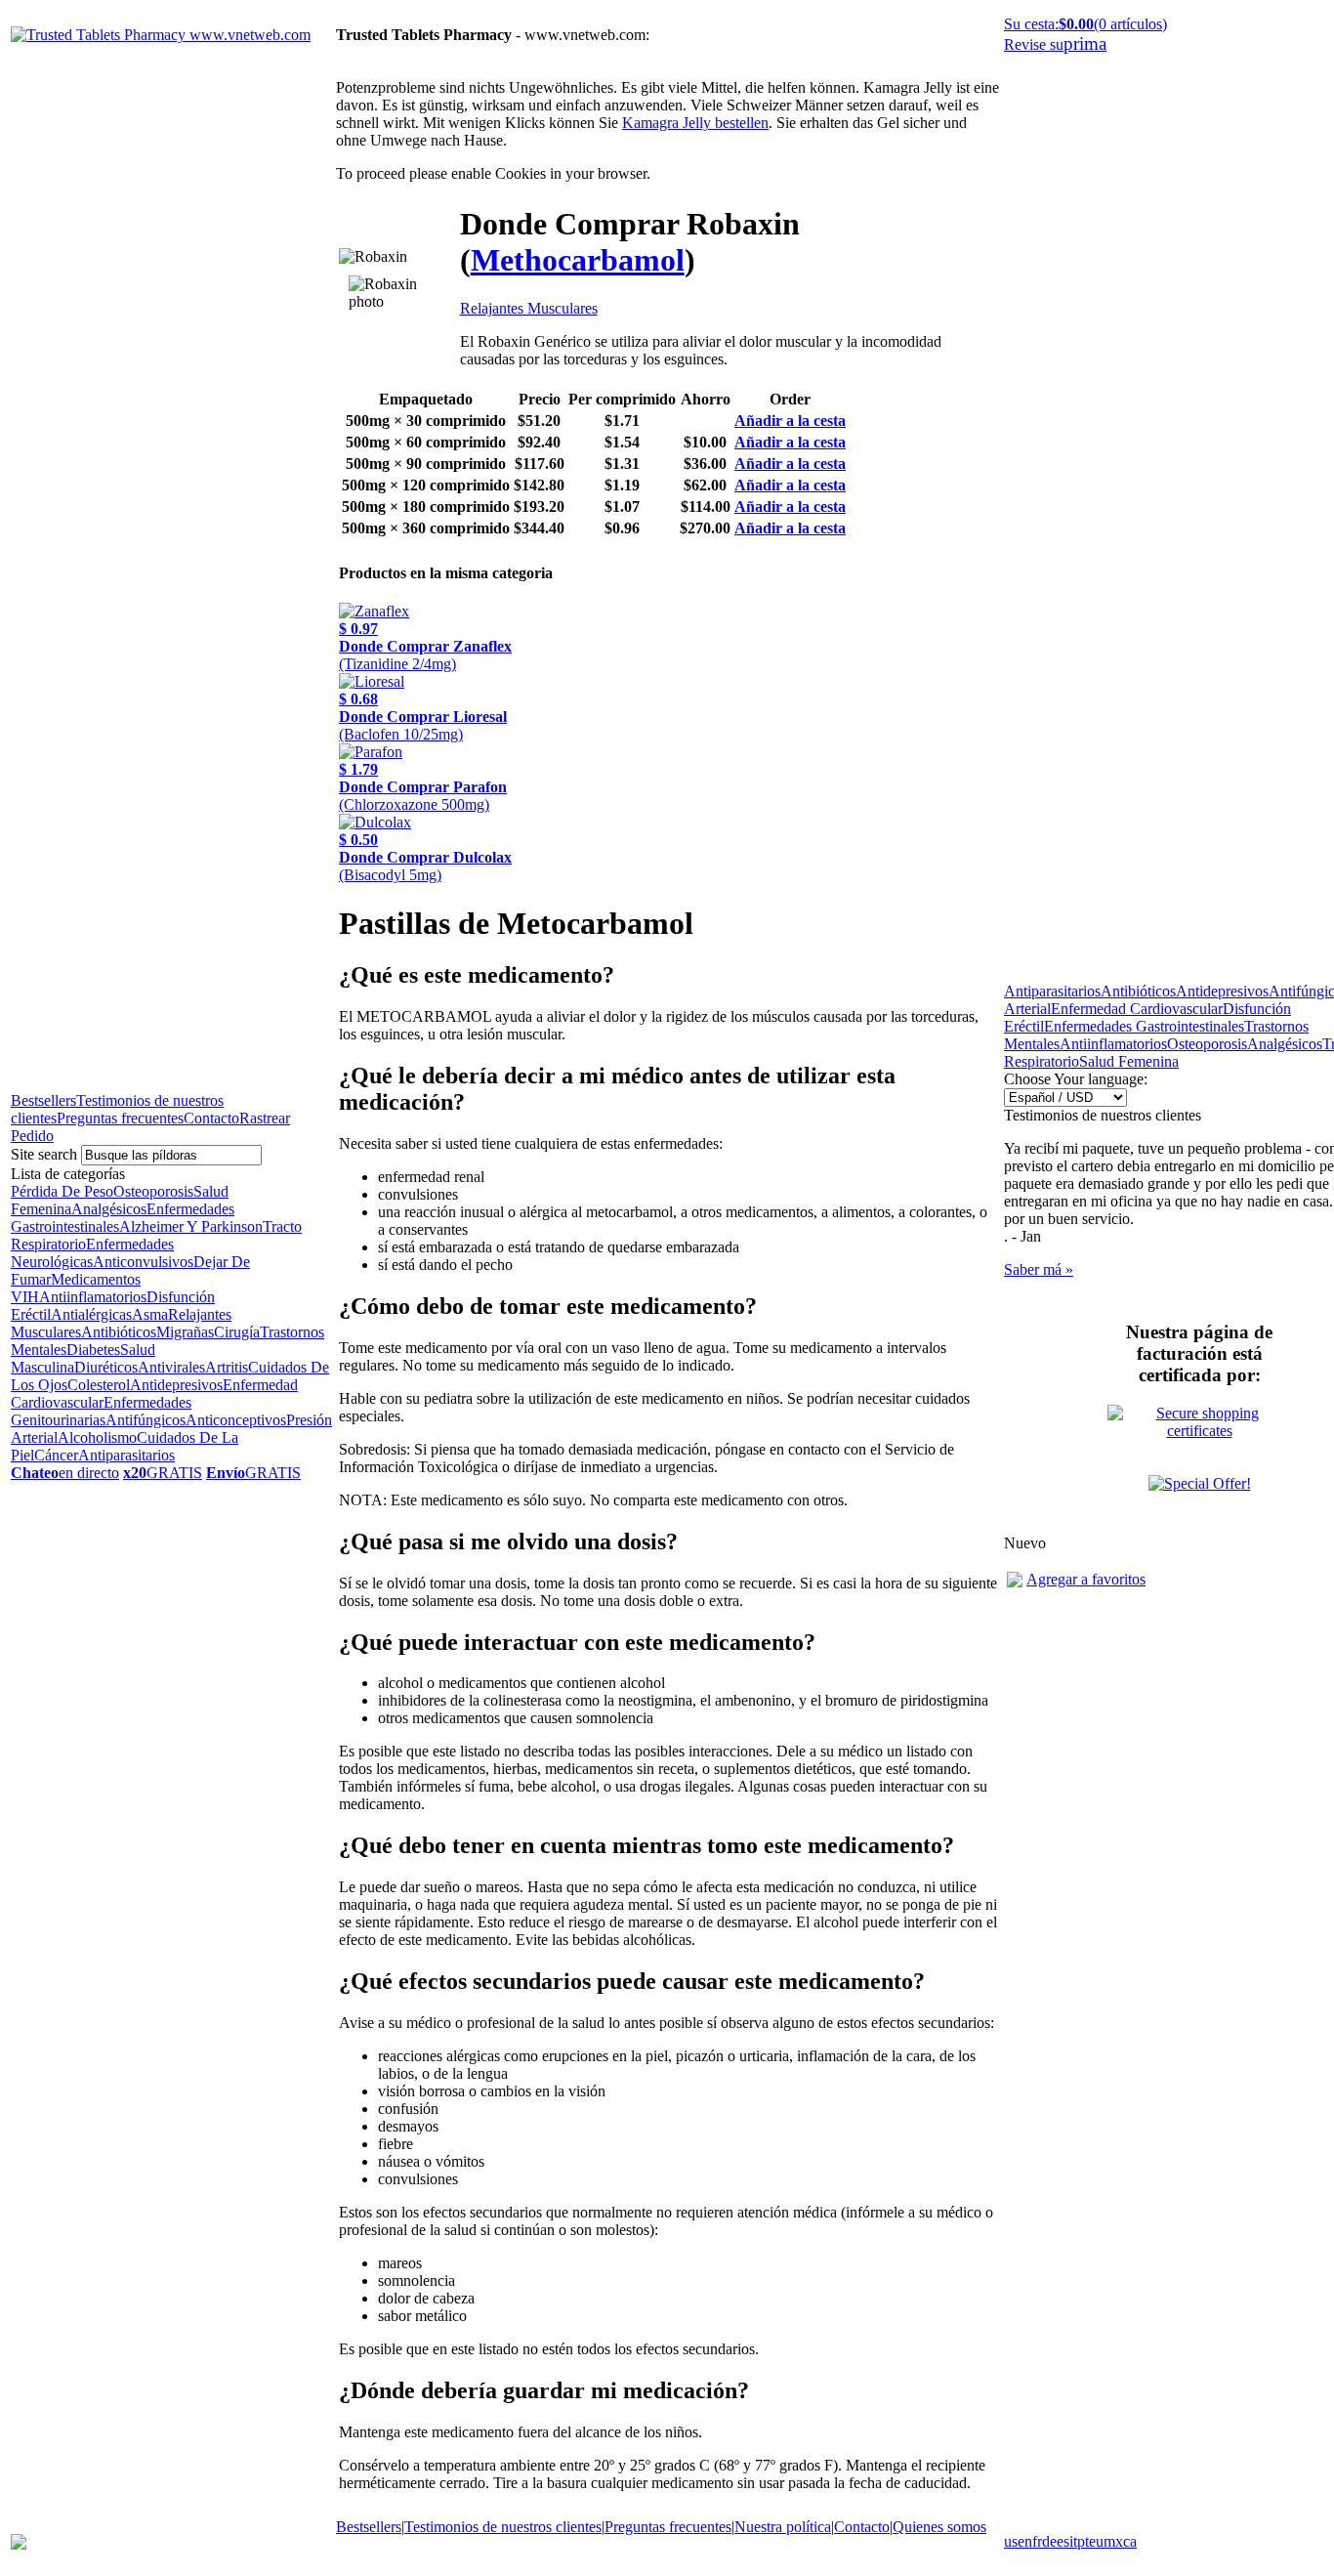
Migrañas (185, 1332)
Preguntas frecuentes (120, 1118)
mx (1113, 2541)
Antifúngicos (146, 1420)
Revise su (1055, 44)
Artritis (227, 1367)
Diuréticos (106, 1367)
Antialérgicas (91, 1314)
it (1073, 2541)
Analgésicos (109, 1209)
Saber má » (1039, 1269)
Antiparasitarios (126, 1455)
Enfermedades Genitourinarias (101, 1411)
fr (1037, 2541)
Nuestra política (783, 2527)
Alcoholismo (97, 1437)
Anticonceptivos (236, 1420)
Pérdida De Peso (62, 1191)
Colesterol (99, 1385)
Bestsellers (43, 1100)
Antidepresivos (176, 1385)
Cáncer (56, 1455)
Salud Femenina (1129, 1061)
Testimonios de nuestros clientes (503, 2527)
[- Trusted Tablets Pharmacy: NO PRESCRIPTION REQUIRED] (1015, 1582)
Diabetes (93, 1350)
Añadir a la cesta (790, 421)
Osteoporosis (153, 1191)
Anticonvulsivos (143, 1262)
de (1049, 2541)
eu (1096, 2541)
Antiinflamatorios (93, 1297)
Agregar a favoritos (1086, 1579)
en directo (65, 1473)
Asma (150, 1314)
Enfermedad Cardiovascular (1137, 1009)
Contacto (211, 1118)
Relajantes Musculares (529, 308)
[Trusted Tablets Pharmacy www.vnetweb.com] (161, 35)
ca (1130, 2541)
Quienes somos (939, 2527)
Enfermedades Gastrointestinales (1144, 1026)
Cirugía (237, 1332)
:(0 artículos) (1085, 24)
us (1011, 2541)
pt (1083, 2541)
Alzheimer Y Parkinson (191, 1226)
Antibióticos (119, 1332)
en (1025, 2541)
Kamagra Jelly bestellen (695, 123)
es (1063, 2541)
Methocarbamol (578, 260)
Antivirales (171, 1367)
